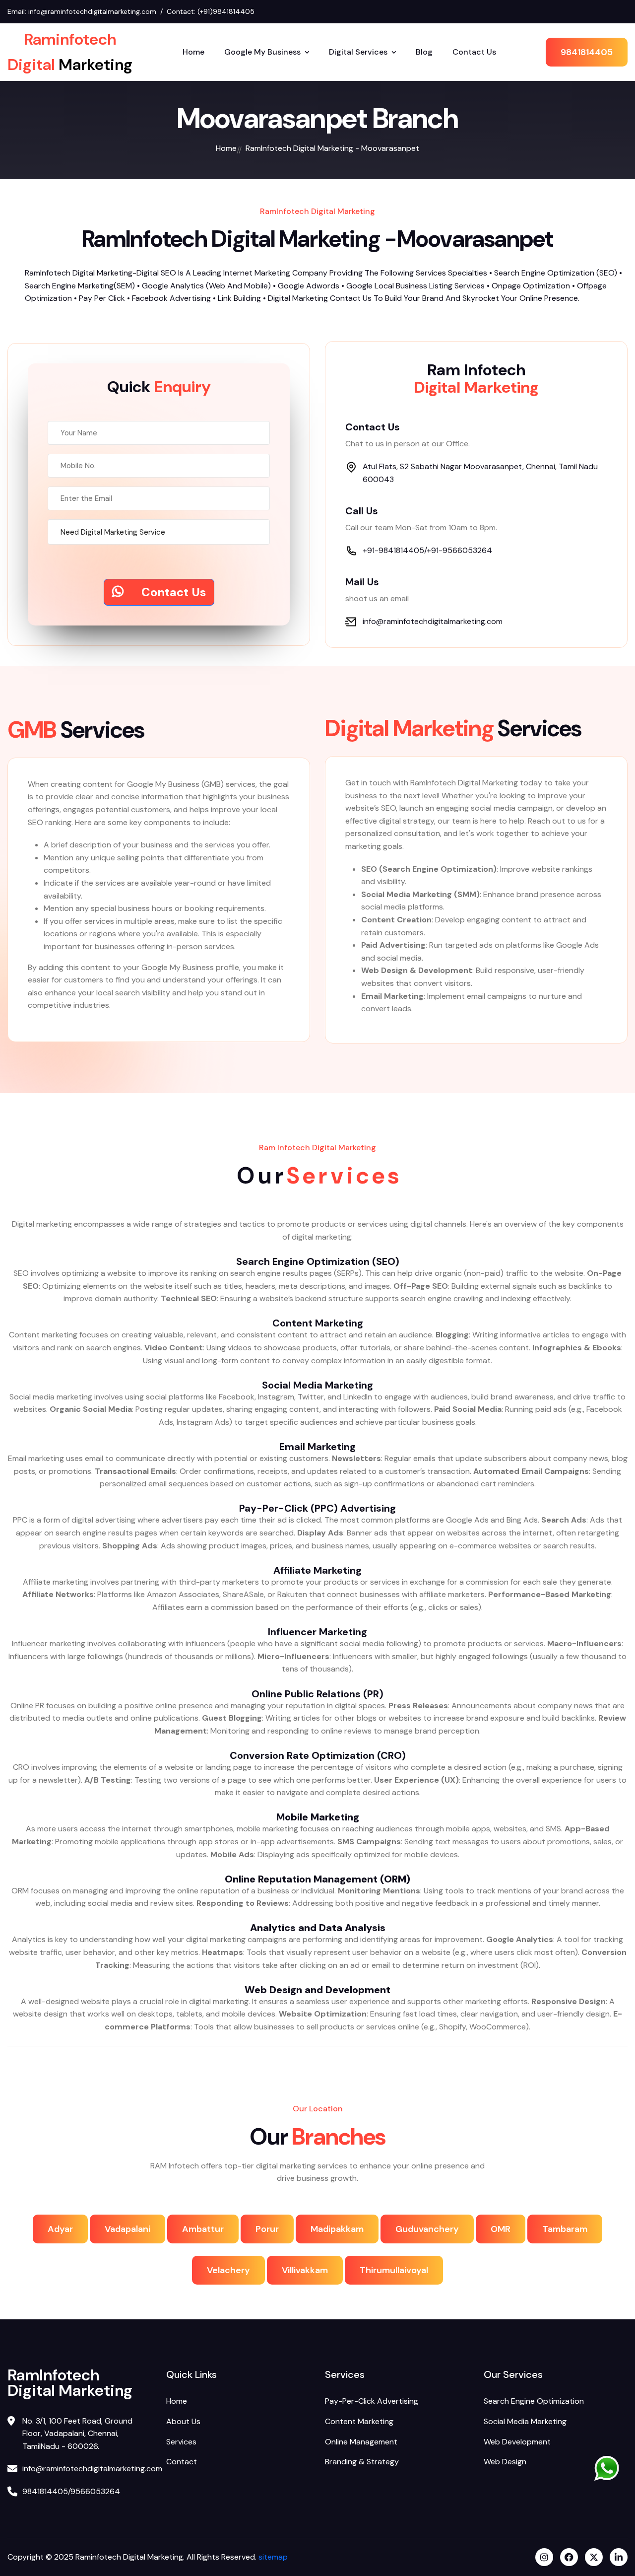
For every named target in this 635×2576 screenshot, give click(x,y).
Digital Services (358, 52)
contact (182, 2462)
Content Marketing (359, 2421)
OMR (501, 2229)
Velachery (228, 2270)
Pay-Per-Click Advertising (372, 2401)
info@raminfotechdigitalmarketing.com (92, 11)
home (226, 148)
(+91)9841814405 (226, 11)
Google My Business (262, 52)
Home (193, 52)
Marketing (70, 52)
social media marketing (525, 2421)
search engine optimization (534, 2401)
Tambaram (565, 2229)
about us (183, 2421)
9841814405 (587, 52)
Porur (267, 2229)
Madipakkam (337, 2229)
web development (517, 2442)
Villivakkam (305, 2270)
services (181, 2442)
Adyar (60, 2229)
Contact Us (474, 52)
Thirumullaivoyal (394, 2270)
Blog (424, 52)
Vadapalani (127, 2229)
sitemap (272, 2557)
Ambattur (203, 2229)
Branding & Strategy (362, 2462)
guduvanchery (427, 2229)
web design (505, 2462)
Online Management (361, 2442)
